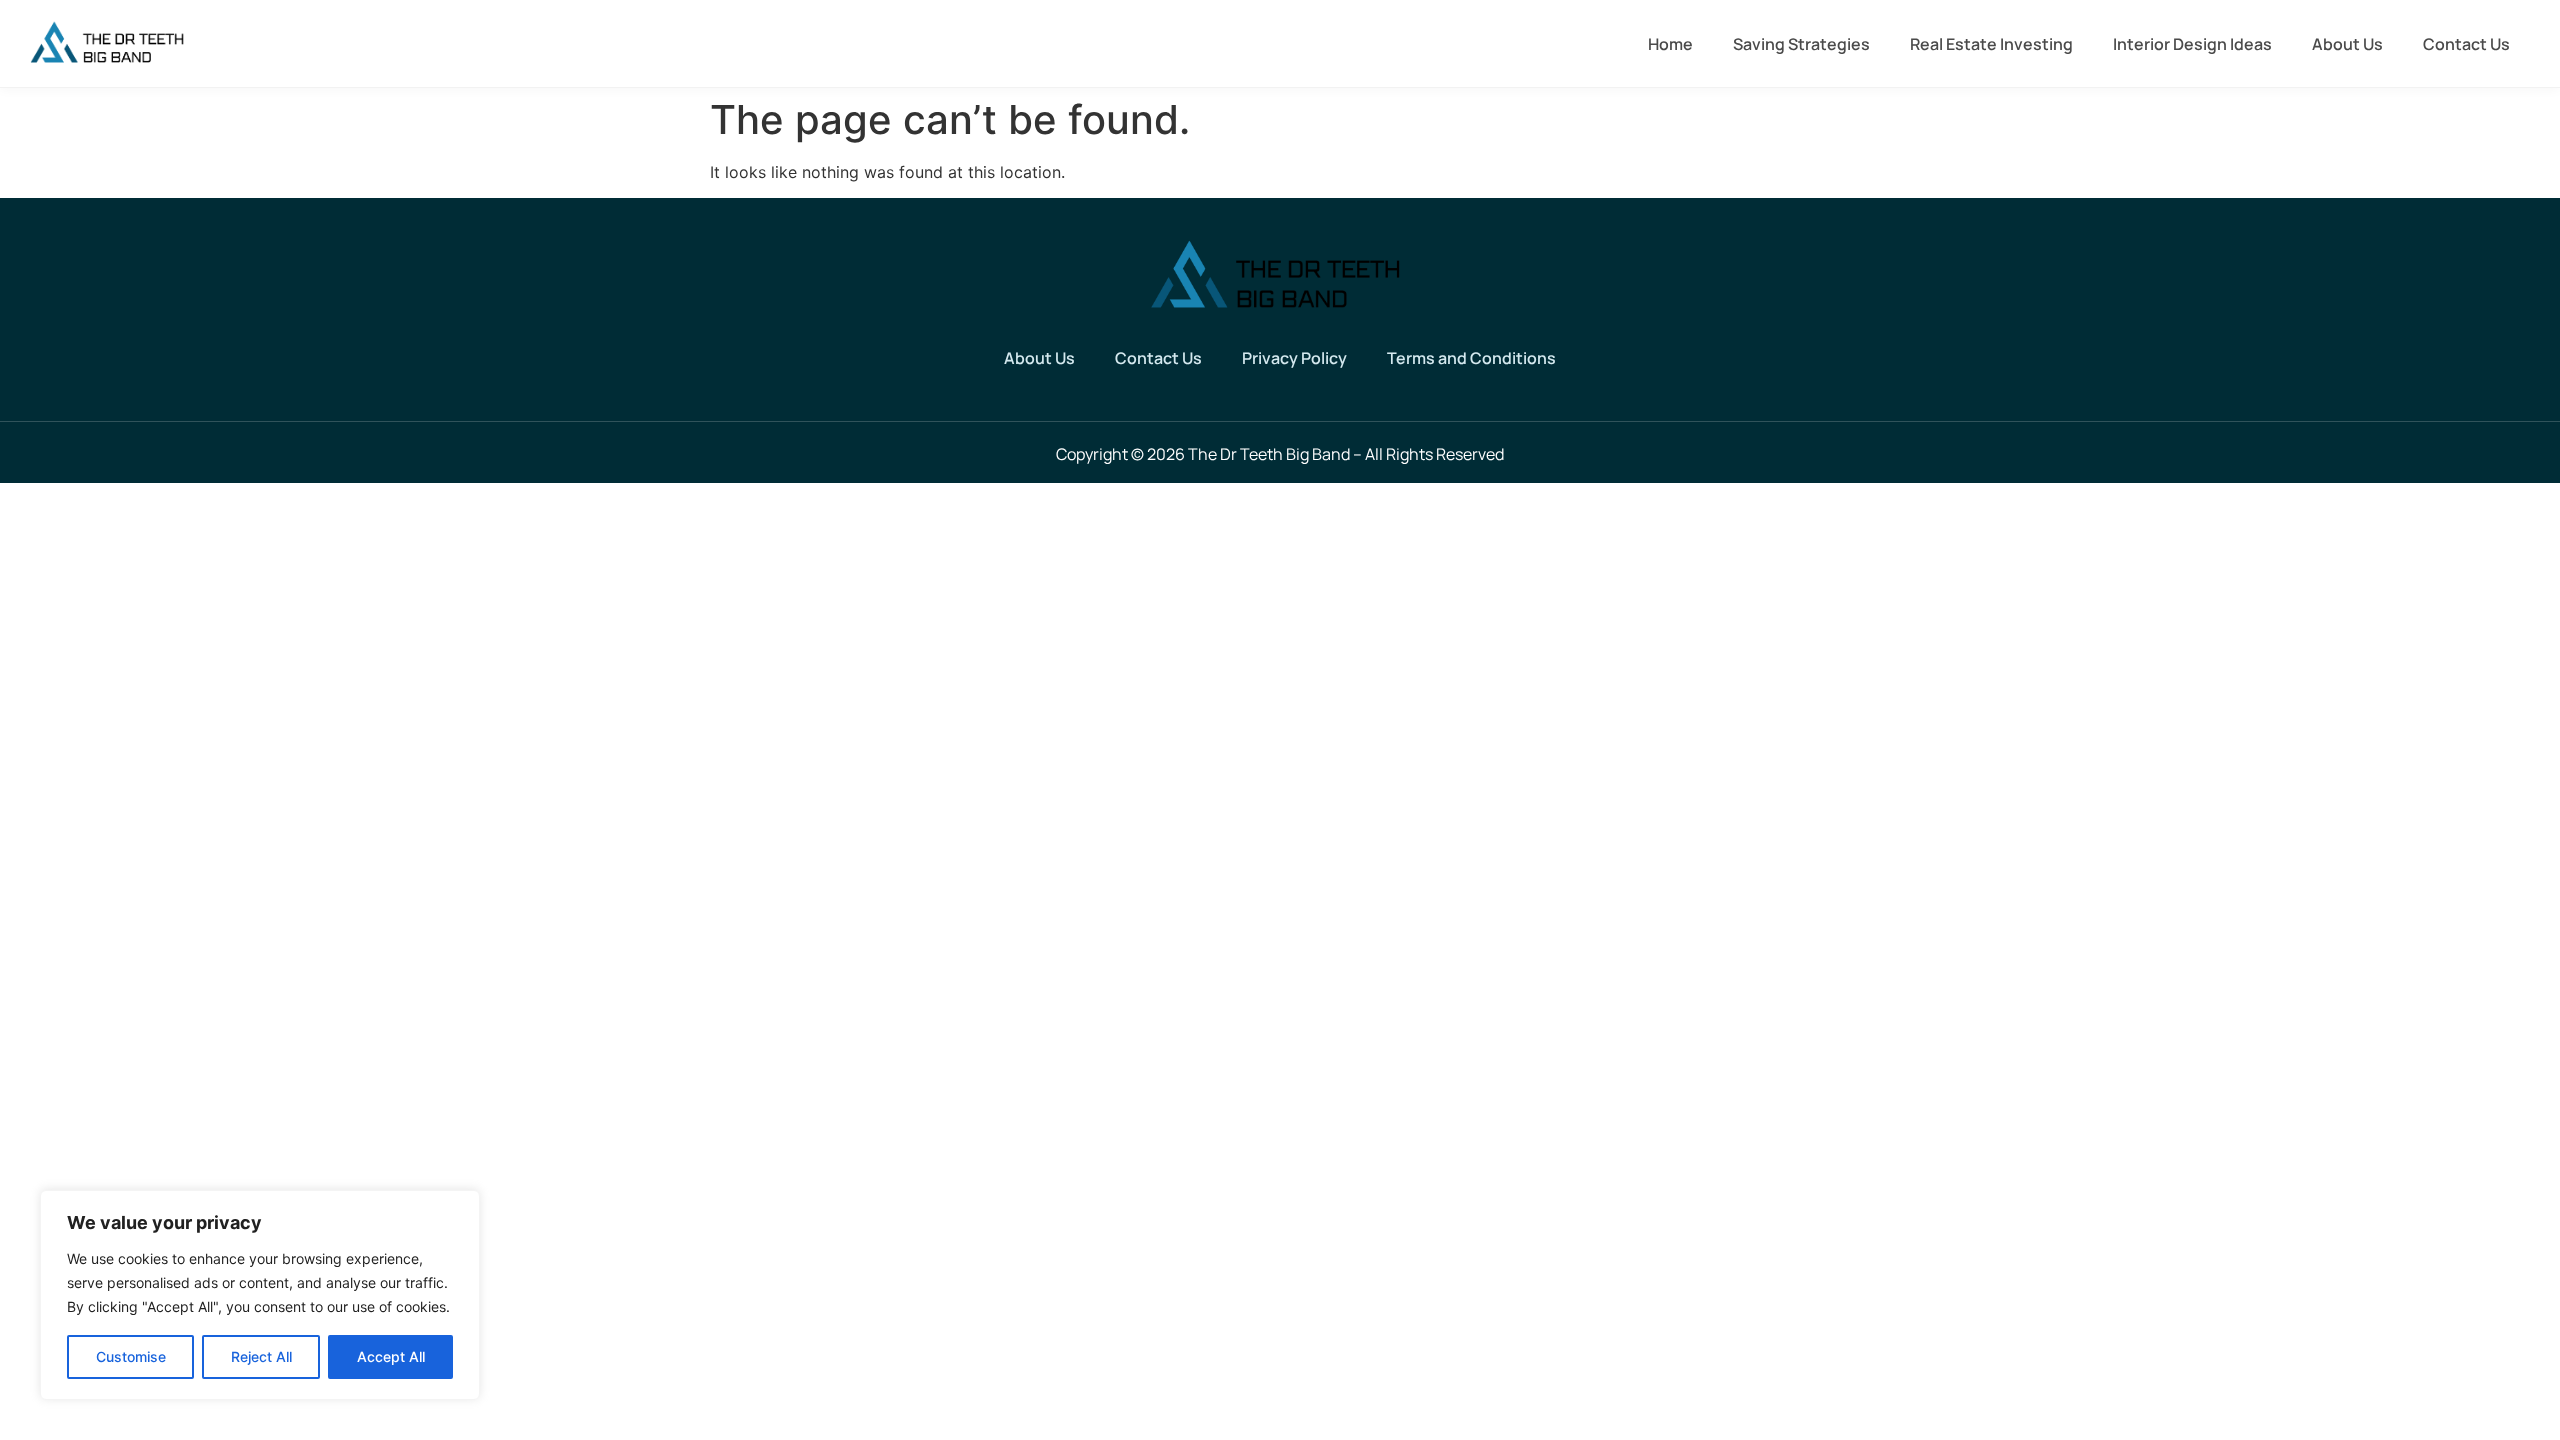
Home (1670, 44)
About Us (2347, 44)
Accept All (391, 1356)
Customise (131, 1356)
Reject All (261, 1356)
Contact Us (2466, 44)
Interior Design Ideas (2192, 44)
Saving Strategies (1801, 44)
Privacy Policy (1294, 358)
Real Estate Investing (1991, 44)
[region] (260, 1295)
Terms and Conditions (1471, 358)
